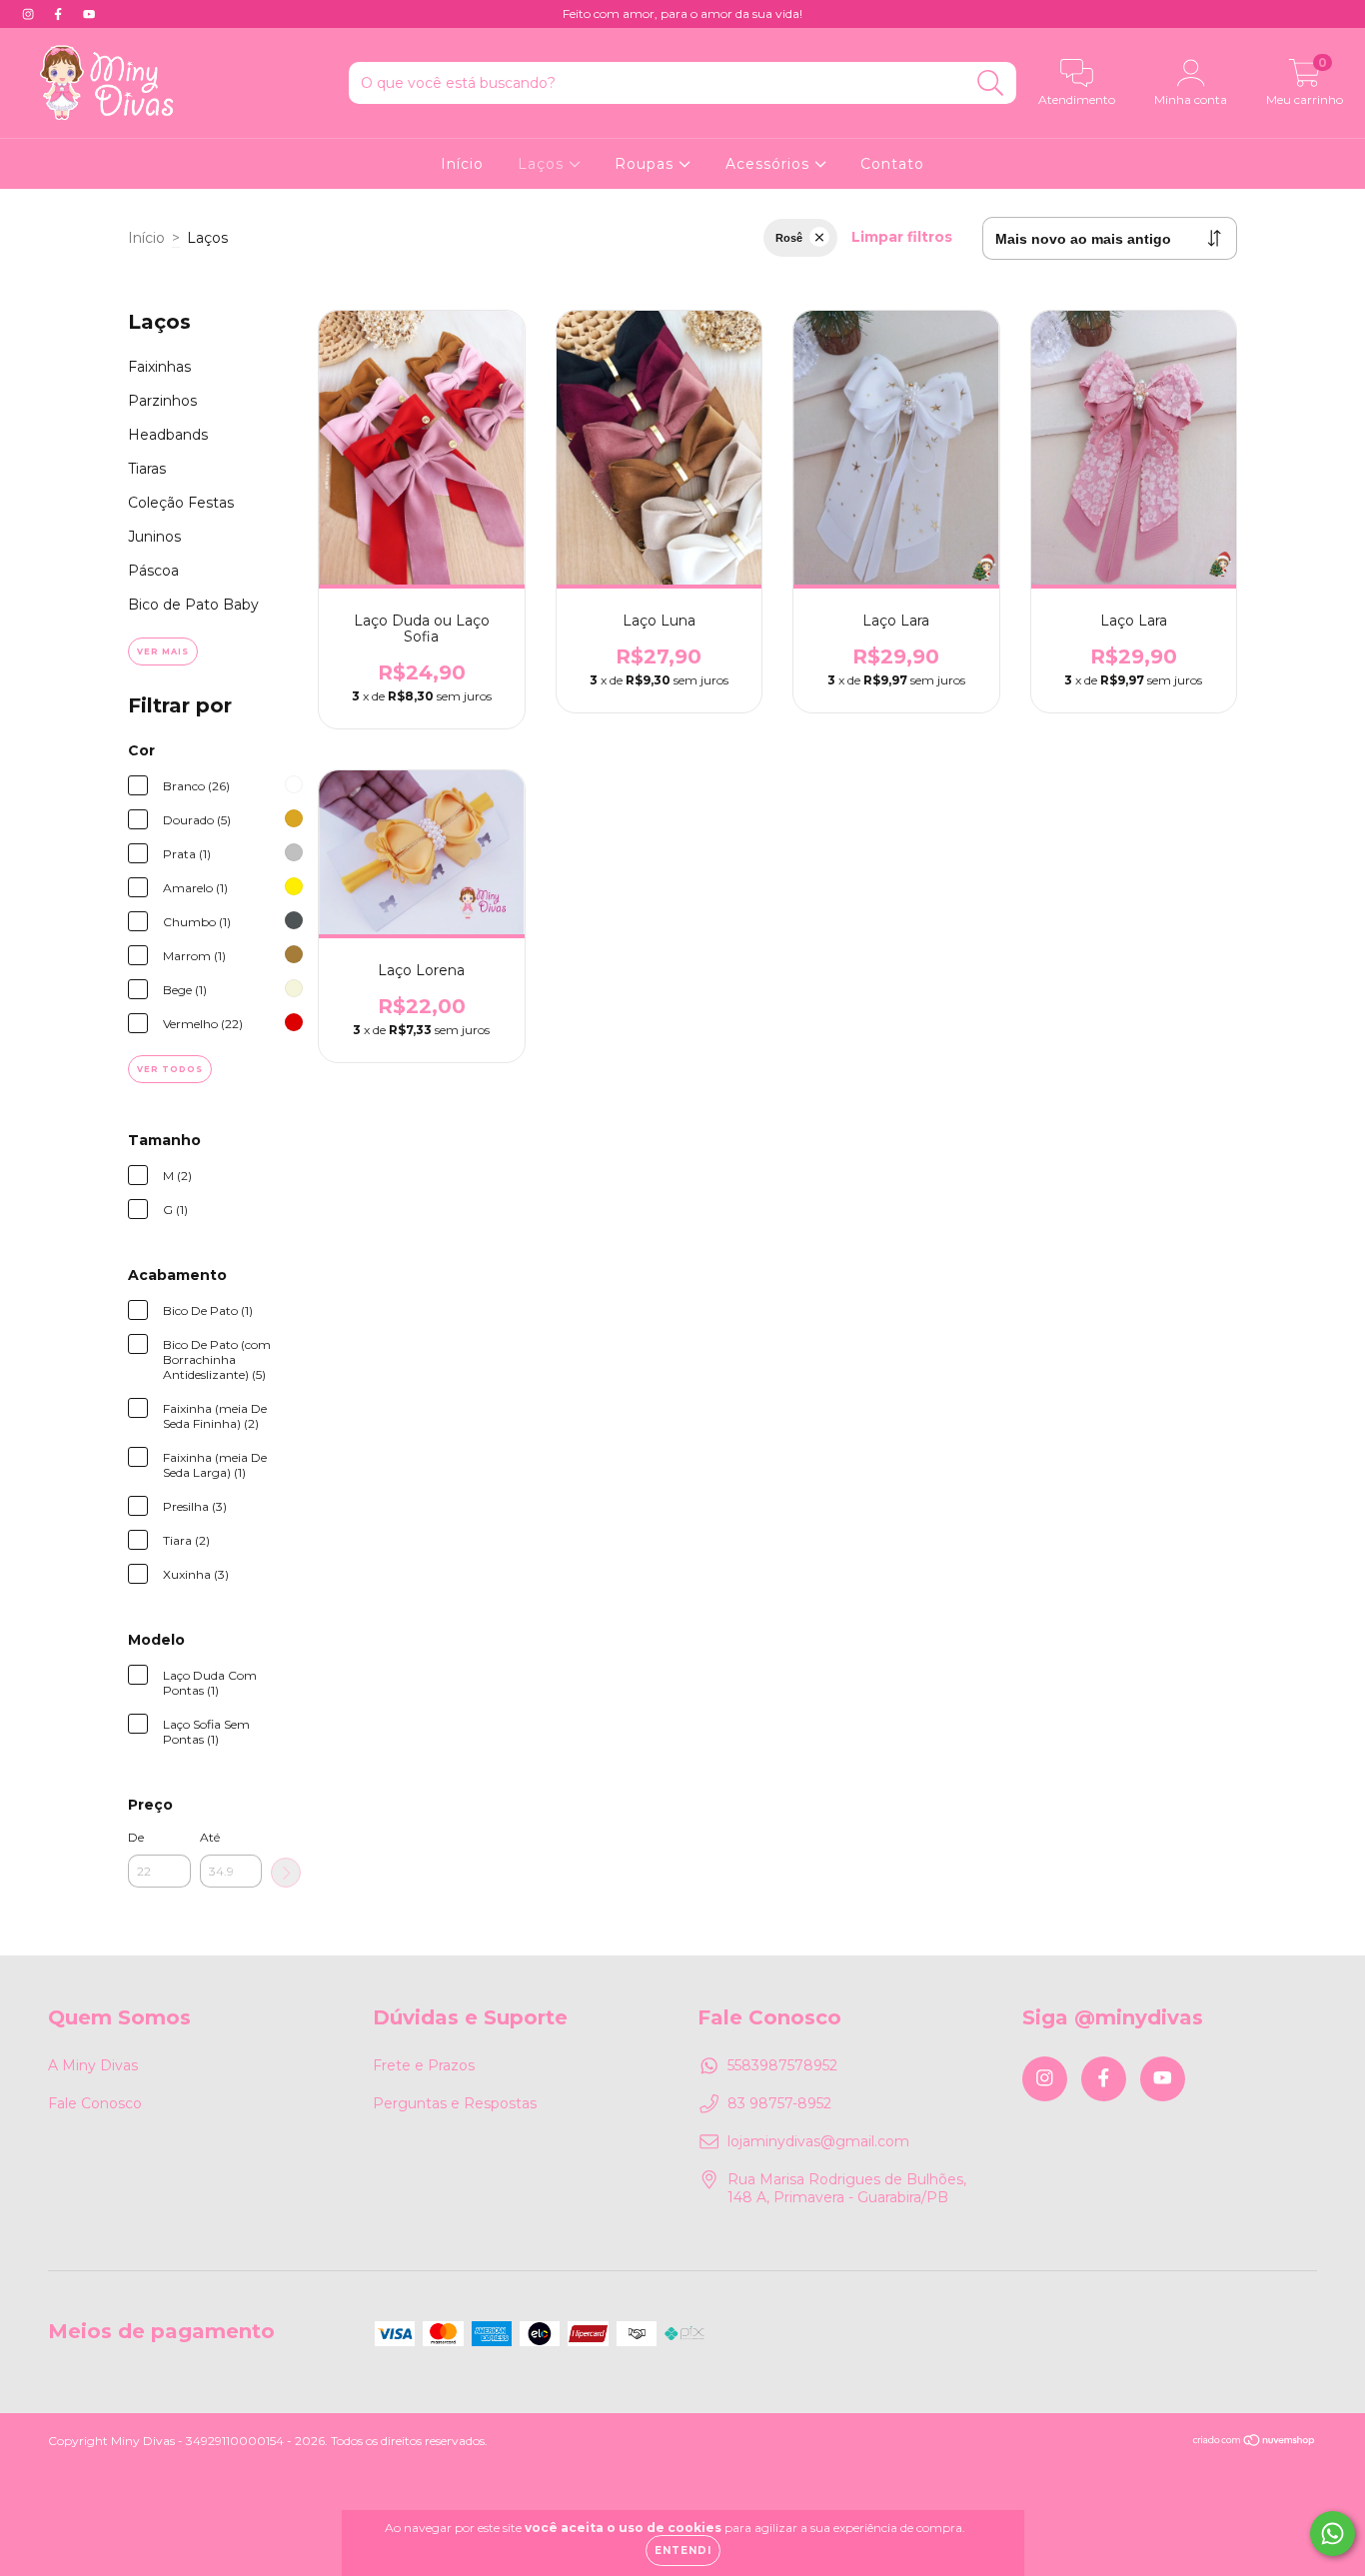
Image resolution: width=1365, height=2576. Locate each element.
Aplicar (286, 1873)
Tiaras (147, 469)
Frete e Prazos (424, 2065)
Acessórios (770, 164)
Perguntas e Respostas (455, 2103)
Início (462, 164)
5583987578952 (782, 2065)
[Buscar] (991, 83)
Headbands (168, 435)
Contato (892, 164)
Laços (543, 164)
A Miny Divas (93, 2065)
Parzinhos (162, 401)
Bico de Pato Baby (193, 605)
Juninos (154, 537)
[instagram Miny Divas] (30, 14)
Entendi (683, 2551)
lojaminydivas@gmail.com (818, 2141)
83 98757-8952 (779, 2103)
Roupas (647, 164)
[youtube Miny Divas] (89, 14)
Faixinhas (159, 367)
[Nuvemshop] (1255, 2443)
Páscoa (153, 571)
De (136, 1837)
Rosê (789, 238)
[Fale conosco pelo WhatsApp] (1333, 2534)
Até (210, 1837)
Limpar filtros (902, 237)
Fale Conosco (95, 2103)
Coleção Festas (181, 503)
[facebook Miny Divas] (60, 14)
